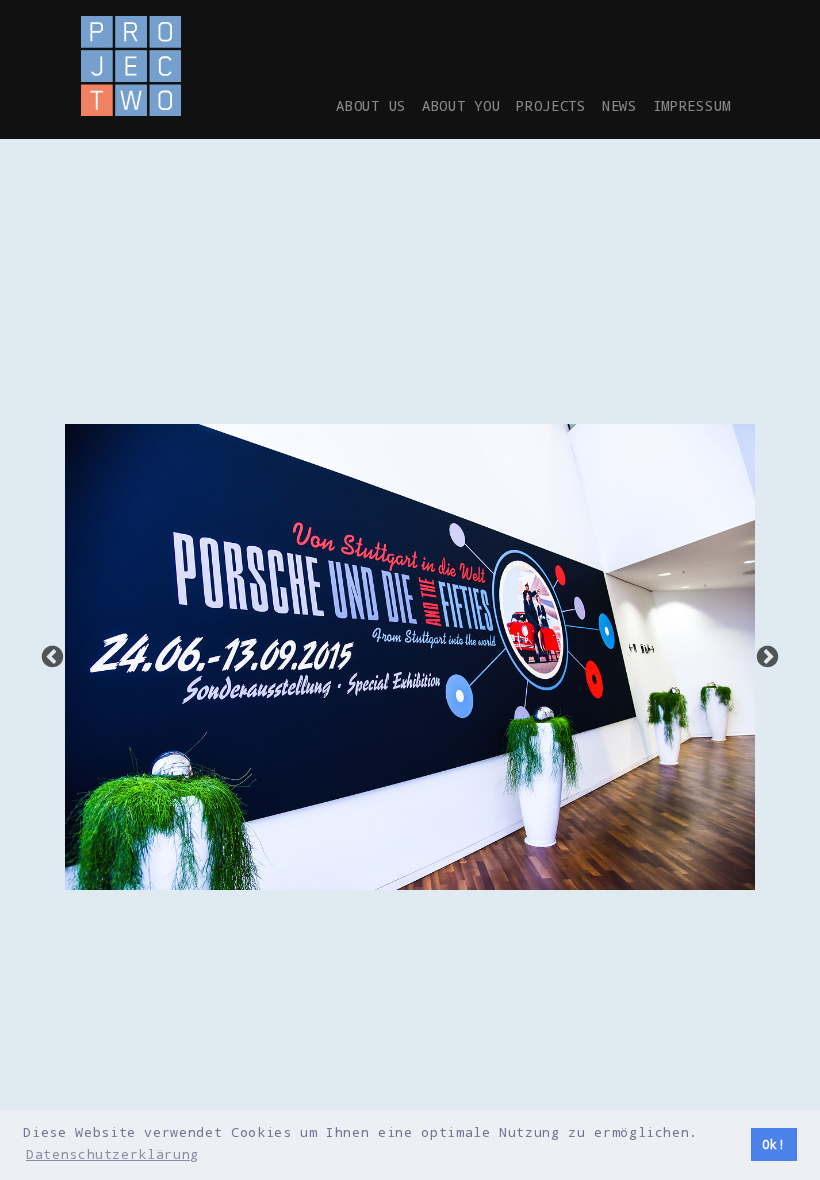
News (619, 105)
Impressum (692, 105)
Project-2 (131, 66)
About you (461, 105)
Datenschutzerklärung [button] (112, 1154)
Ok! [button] (773, 1144)
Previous (52, 657)
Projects (551, 105)
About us (371, 105)
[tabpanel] (410, 657)
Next (767, 657)
